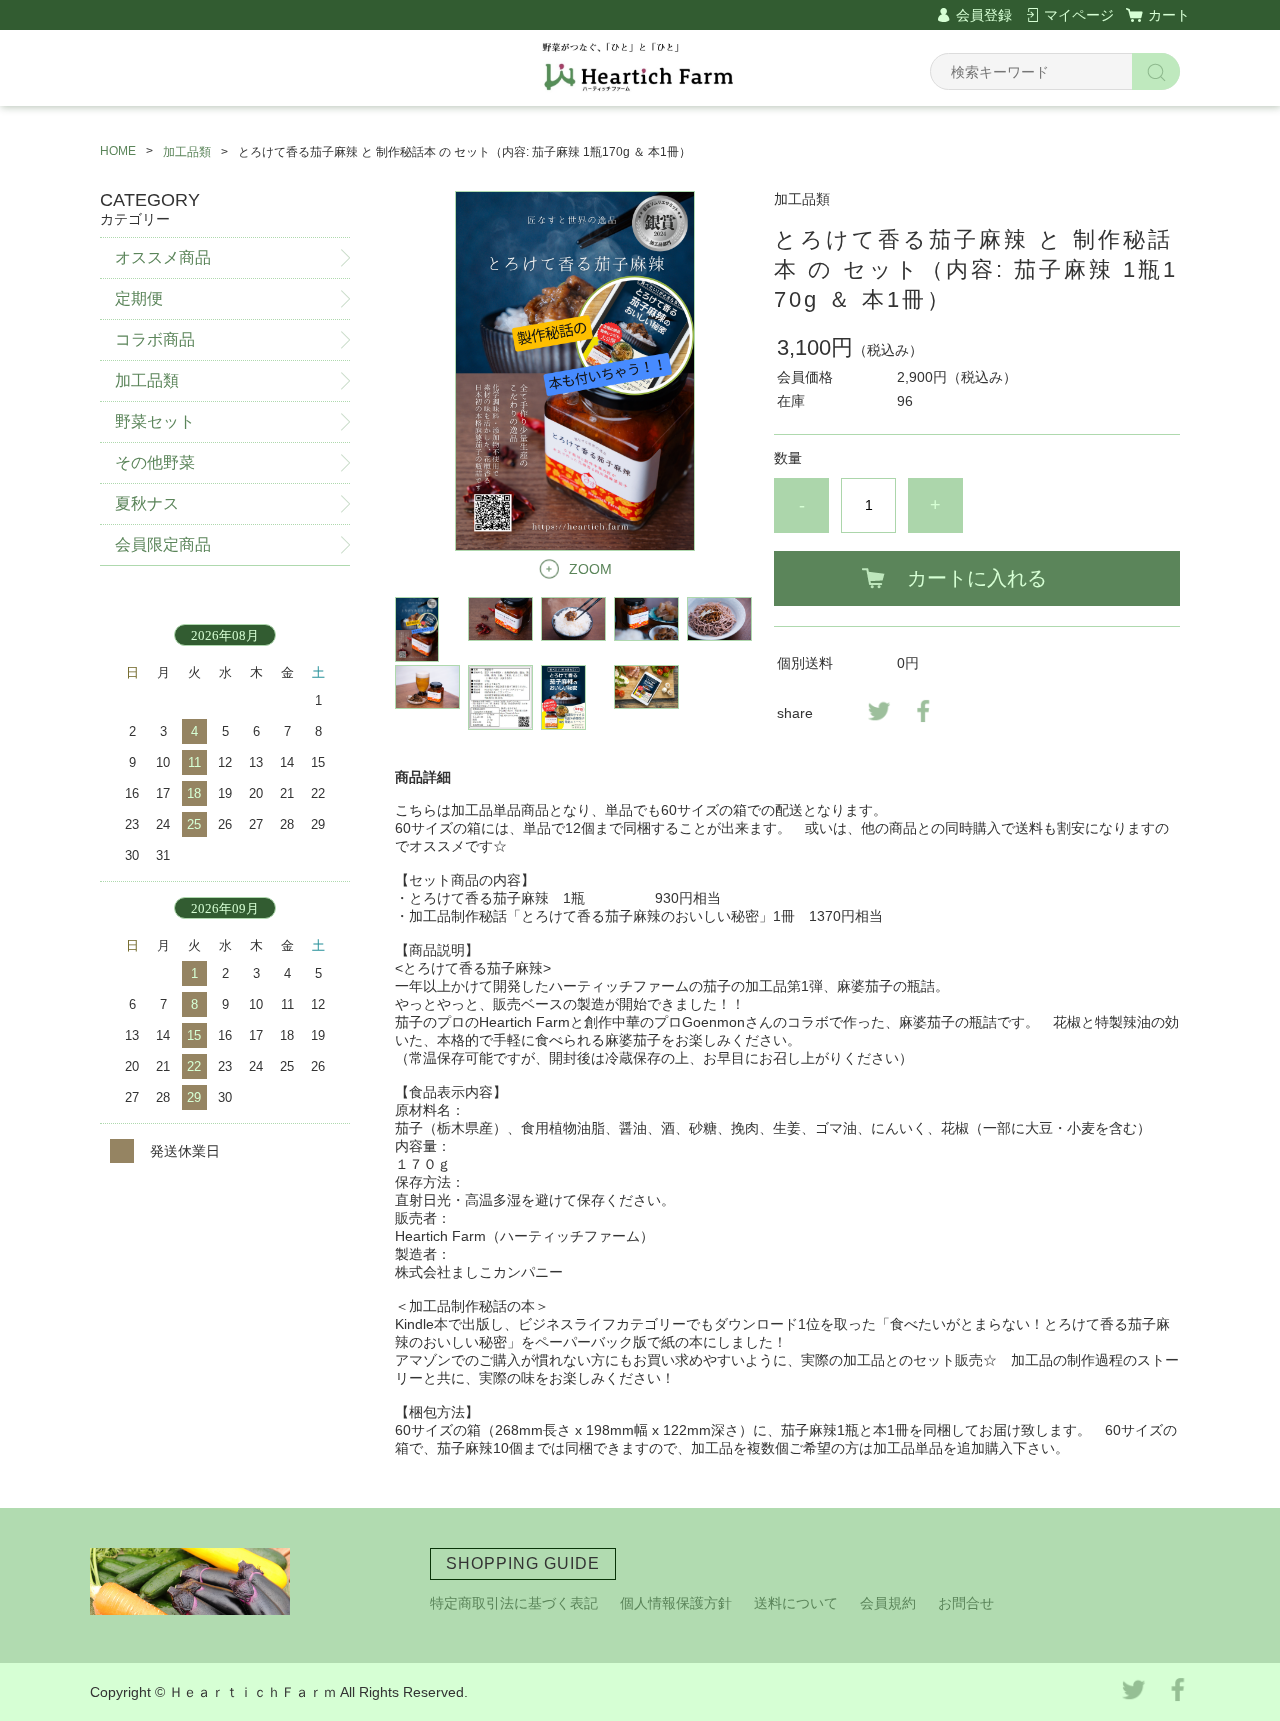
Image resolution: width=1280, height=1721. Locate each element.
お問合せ (966, 1603)
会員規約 (888, 1603)
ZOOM (590, 569)
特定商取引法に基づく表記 (514, 1603)
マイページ (1079, 15)
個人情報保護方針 (676, 1603)
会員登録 (984, 15)
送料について (796, 1603)
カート (1169, 15)
